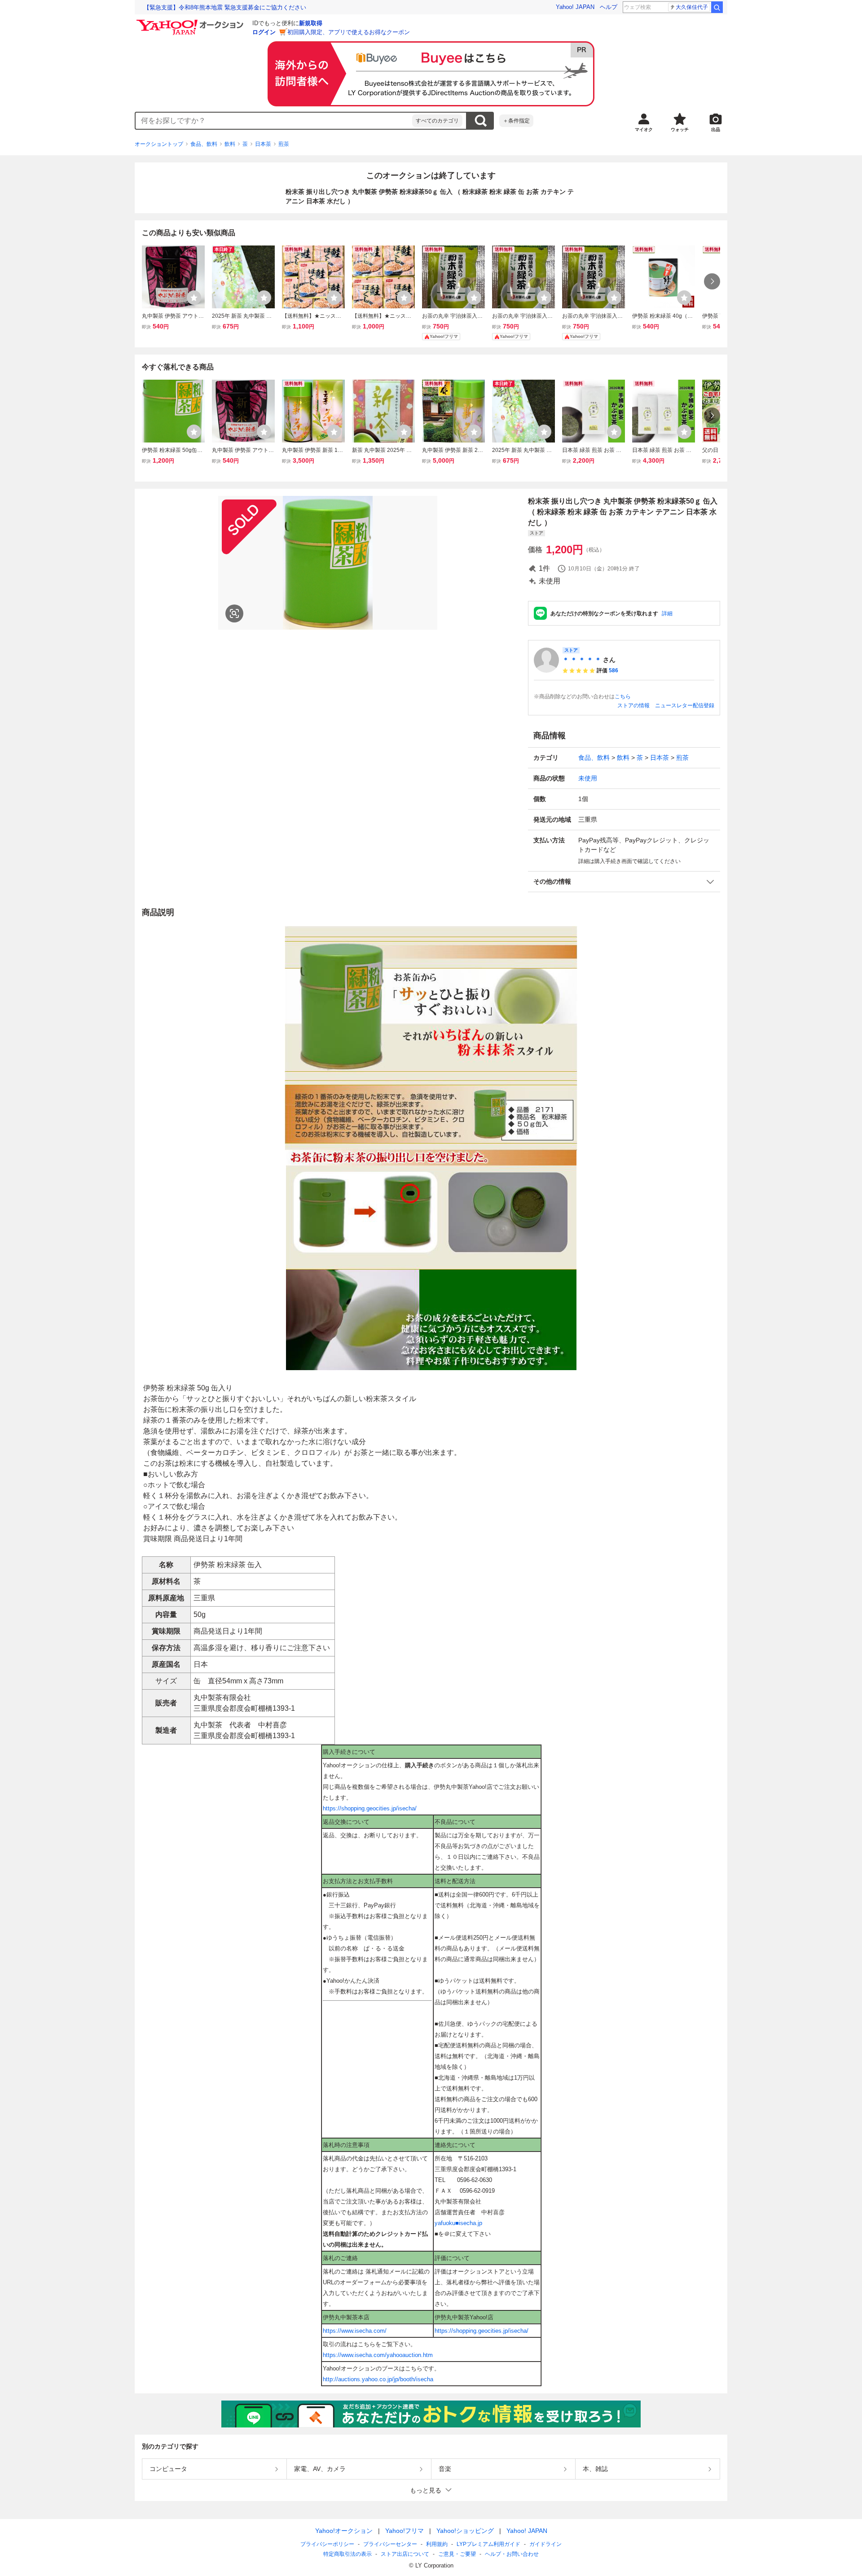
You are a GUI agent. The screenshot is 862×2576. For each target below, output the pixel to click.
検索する (480, 121)
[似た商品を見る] (234, 613)
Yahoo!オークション (344, 2531)
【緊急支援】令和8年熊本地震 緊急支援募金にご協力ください (225, 7)
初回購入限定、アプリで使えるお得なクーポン (349, 32)
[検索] (717, 7)
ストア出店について (405, 2554)
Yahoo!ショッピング (465, 2531)
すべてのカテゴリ (437, 121)
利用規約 (437, 2544)
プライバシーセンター (390, 2544)
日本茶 (263, 144)
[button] (624, 882)
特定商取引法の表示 (347, 2554)
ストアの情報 (633, 705)
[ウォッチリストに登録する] (194, 298)
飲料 (230, 144)
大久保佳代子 (692, 7)
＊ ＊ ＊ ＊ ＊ (582, 660)
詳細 (667, 613)
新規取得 (311, 23)
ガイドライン (545, 2544)
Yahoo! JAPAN (575, 7)
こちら (623, 697)
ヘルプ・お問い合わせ (512, 2554)
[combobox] (274, 121)
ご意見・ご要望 (457, 2554)
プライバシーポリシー (327, 2544)
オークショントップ (159, 144)
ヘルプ (609, 7)
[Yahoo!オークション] (191, 22)
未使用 (588, 778)
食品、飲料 (204, 144)
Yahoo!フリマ (405, 2531)
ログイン (264, 32)
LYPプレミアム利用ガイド (488, 2544)
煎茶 (284, 144)
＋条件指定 (516, 121)
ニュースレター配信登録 (685, 705)
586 (614, 670)
